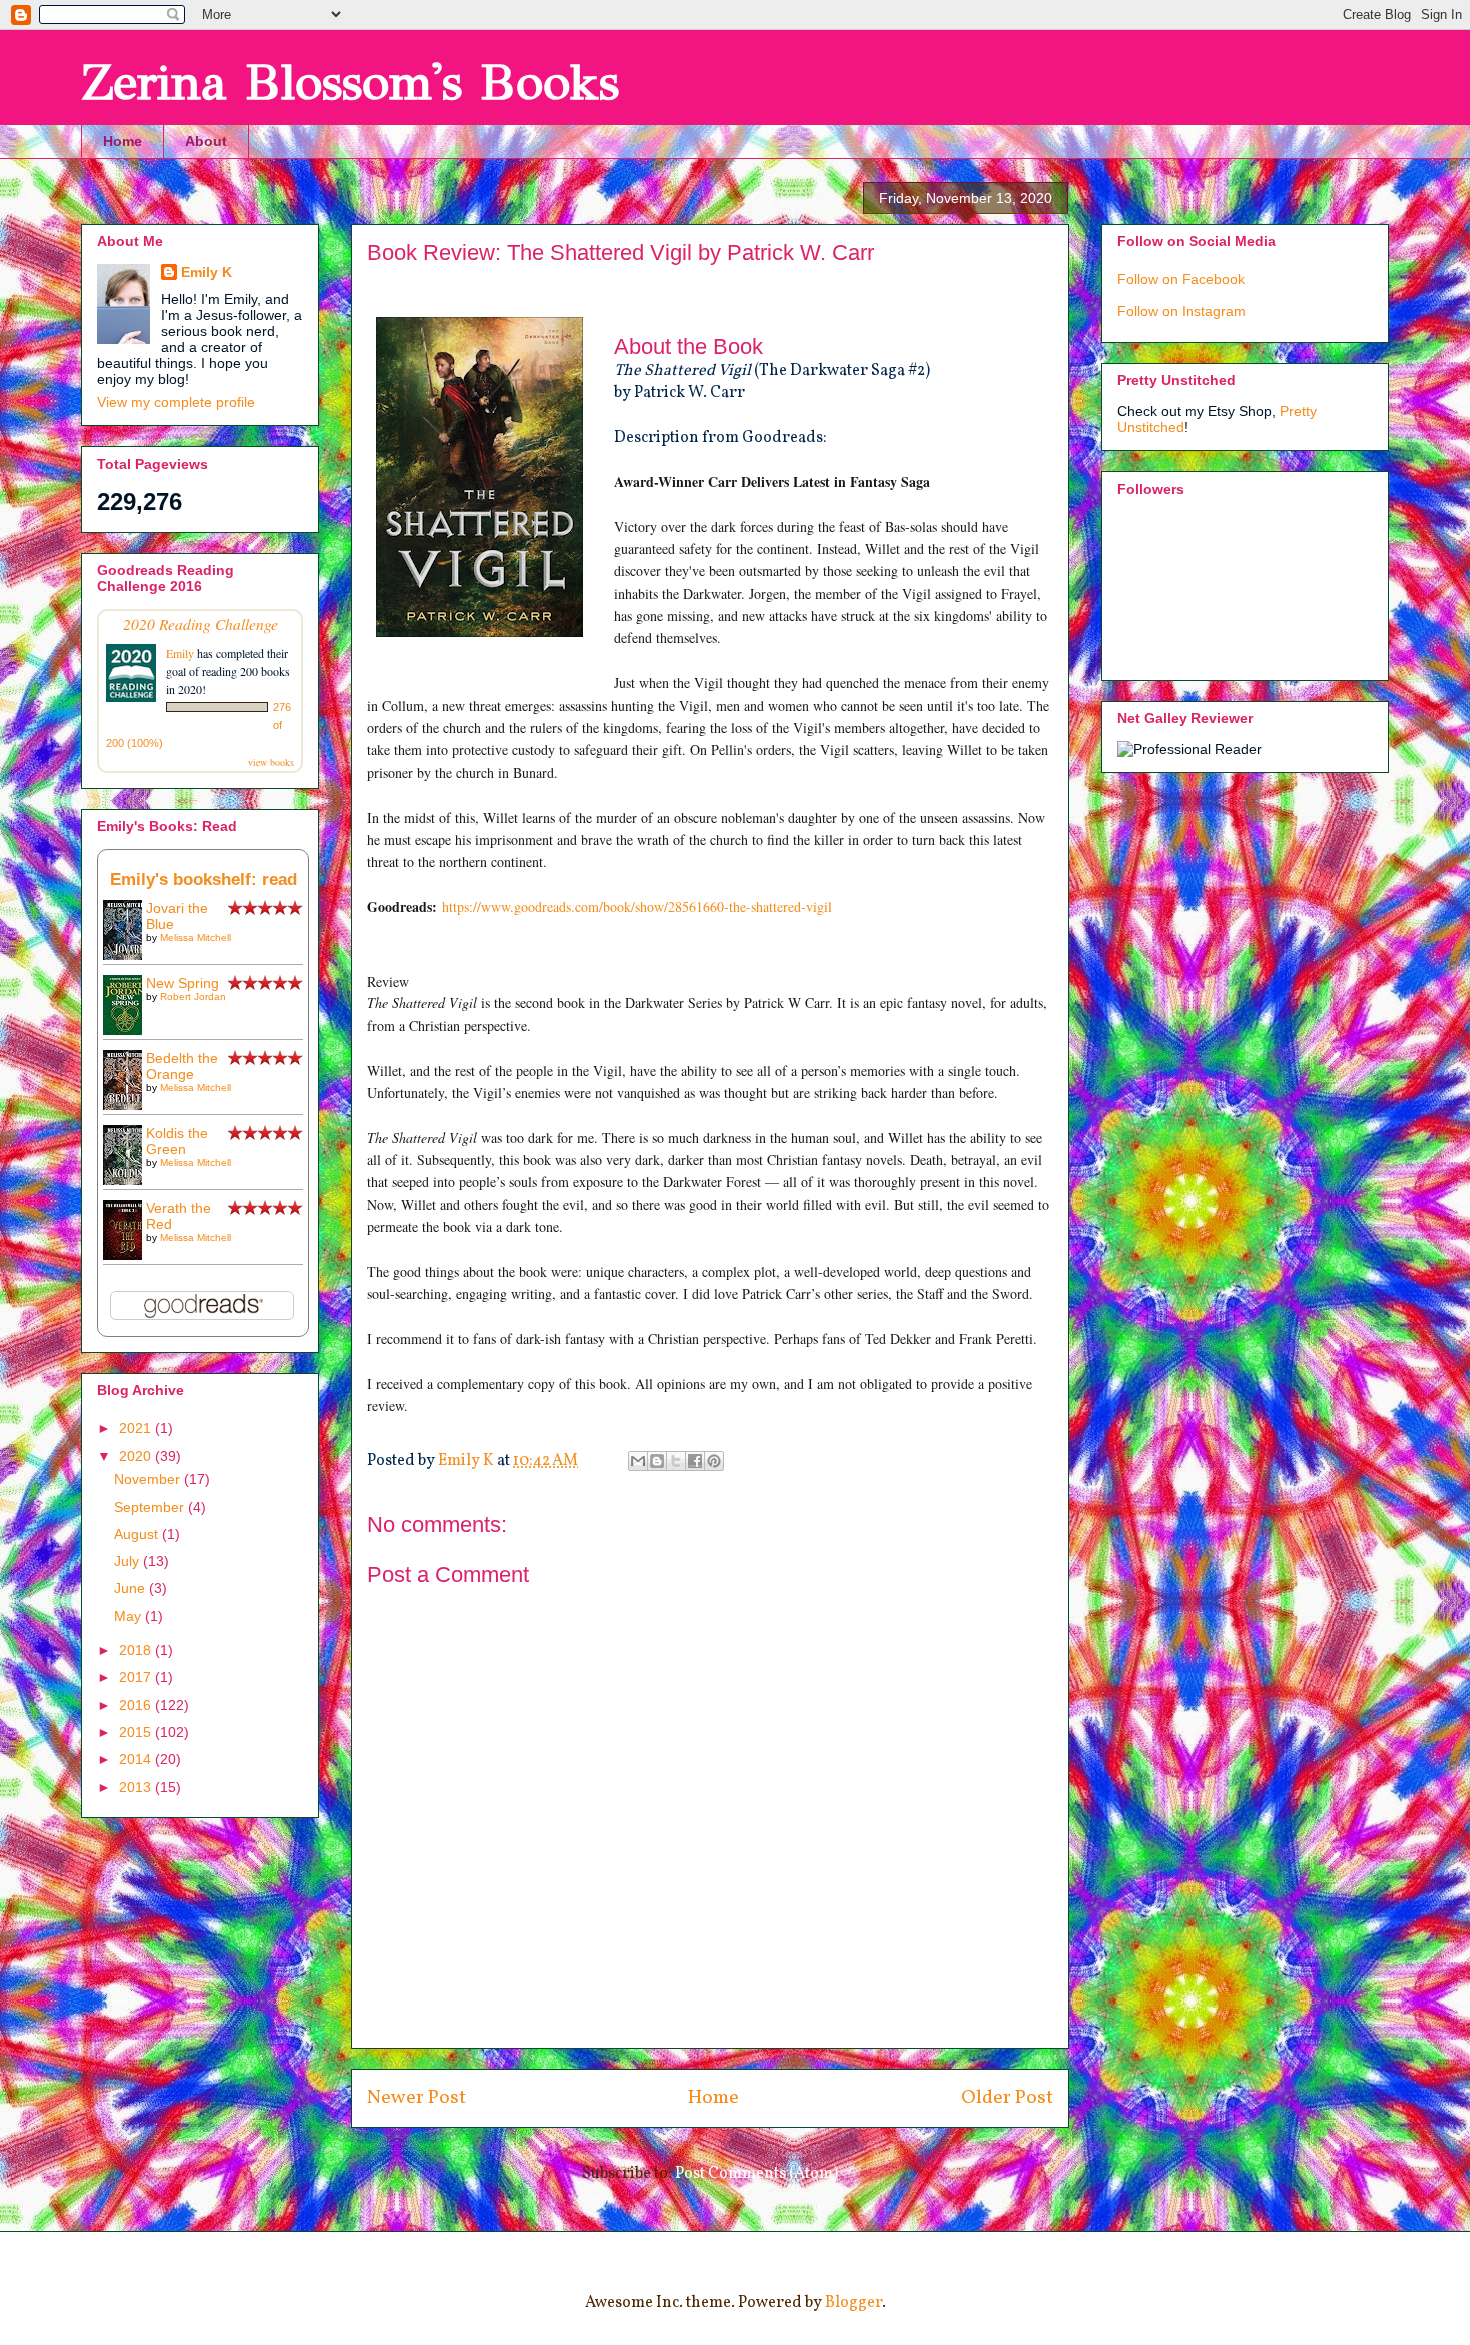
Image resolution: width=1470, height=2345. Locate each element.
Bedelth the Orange (182, 1066)
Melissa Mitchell (195, 937)
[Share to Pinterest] (714, 1461)
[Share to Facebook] (695, 1461)
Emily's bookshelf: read (203, 879)
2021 (137, 1428)
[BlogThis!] (657, 1461)
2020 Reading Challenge (200, 623)
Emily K (206, 272)
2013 (137, 1787)
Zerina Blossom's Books (350, 82)
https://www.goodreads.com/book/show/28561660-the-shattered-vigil (637, 906)
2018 (137, 1650)
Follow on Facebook (1181, 279)
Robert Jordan (193, 996)
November (149, 1479)
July (128, 1561)
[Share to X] (676, 1461)
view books (271, 762)
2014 (137, 1759)
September (151, 1507)
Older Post (1007, 2098)
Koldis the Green (177, 1141)
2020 (137, 1456)
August (138, 1534)
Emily (180, 653)
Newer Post (416, 2098)
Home (122, 141)
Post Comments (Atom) (756, 2174)
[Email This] (638, 1461)
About (206, 141)
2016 (137, 1705)
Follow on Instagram (1181, 311)
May (129, 1616)
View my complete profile (176, 402)
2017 (137, 1677)
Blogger (853, 2303)
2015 (137, 1732)
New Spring (182, 983)
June (131, 1588)
